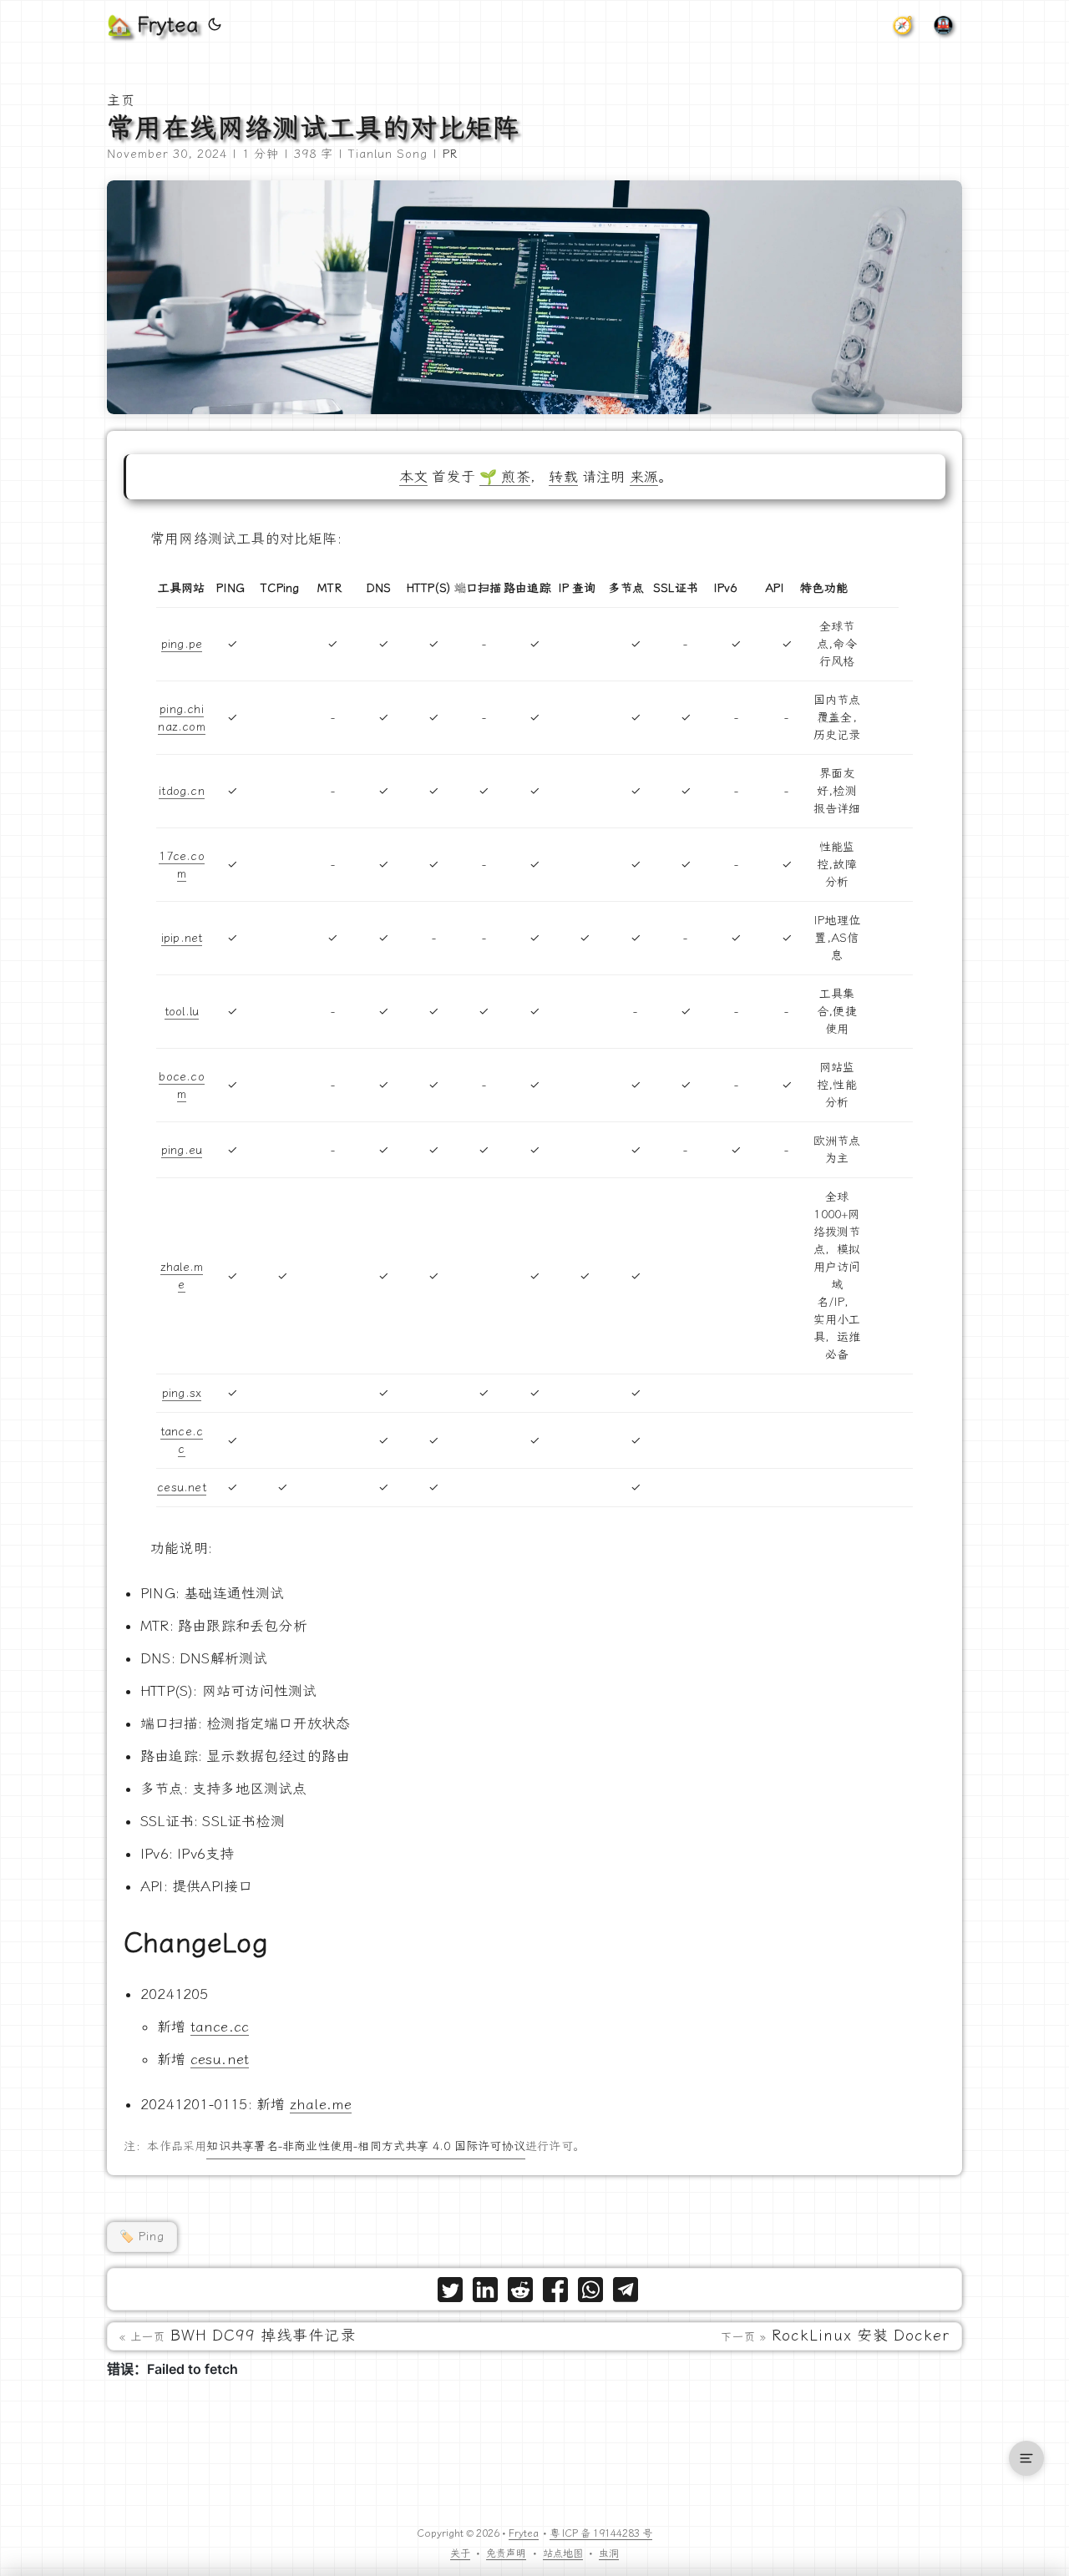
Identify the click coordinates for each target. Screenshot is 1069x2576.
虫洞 (609, 2553)
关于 (460, 2553)
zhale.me (321, 2104)
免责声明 (506, 2553)
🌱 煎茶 (505, 477)
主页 (121, 101)
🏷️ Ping (142, 2237)
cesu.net (182, 1488)
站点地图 (563, 2553)
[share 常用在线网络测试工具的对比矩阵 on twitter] (450, 2293)
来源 (644, 477)
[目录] (1026, 2458)
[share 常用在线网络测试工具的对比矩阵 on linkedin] (485, 2293)
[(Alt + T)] (215, 25)
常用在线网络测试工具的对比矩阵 (314, 128)
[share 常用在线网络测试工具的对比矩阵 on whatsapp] (590, 2293)
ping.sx (182, 1393)
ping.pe (182, 644)
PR (450, 154)
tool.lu (182, 1012)
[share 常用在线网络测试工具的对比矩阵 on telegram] (626, 2293)
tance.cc (220, 2027)
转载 (563, 477)
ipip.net (182, 938)
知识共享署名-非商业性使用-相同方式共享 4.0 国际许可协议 (365, 2146)
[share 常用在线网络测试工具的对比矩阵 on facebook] (555, 2293)
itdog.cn (182, 791)
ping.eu (182, 1150)
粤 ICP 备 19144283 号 (601, 2533)
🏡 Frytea (152, 25)
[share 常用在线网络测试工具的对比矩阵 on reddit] (520, 2293)
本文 (413, 477)
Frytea (524, 2533)
